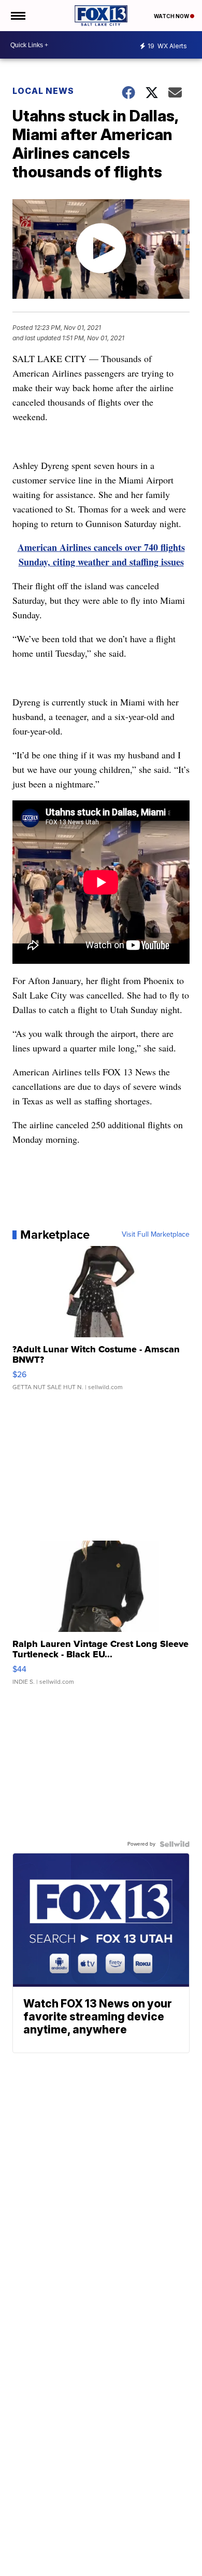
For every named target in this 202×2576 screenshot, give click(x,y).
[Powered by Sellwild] (175, 1844)
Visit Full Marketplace (156, 1235)
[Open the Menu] (17, 16)
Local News (43, 91)
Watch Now (172, 16)
